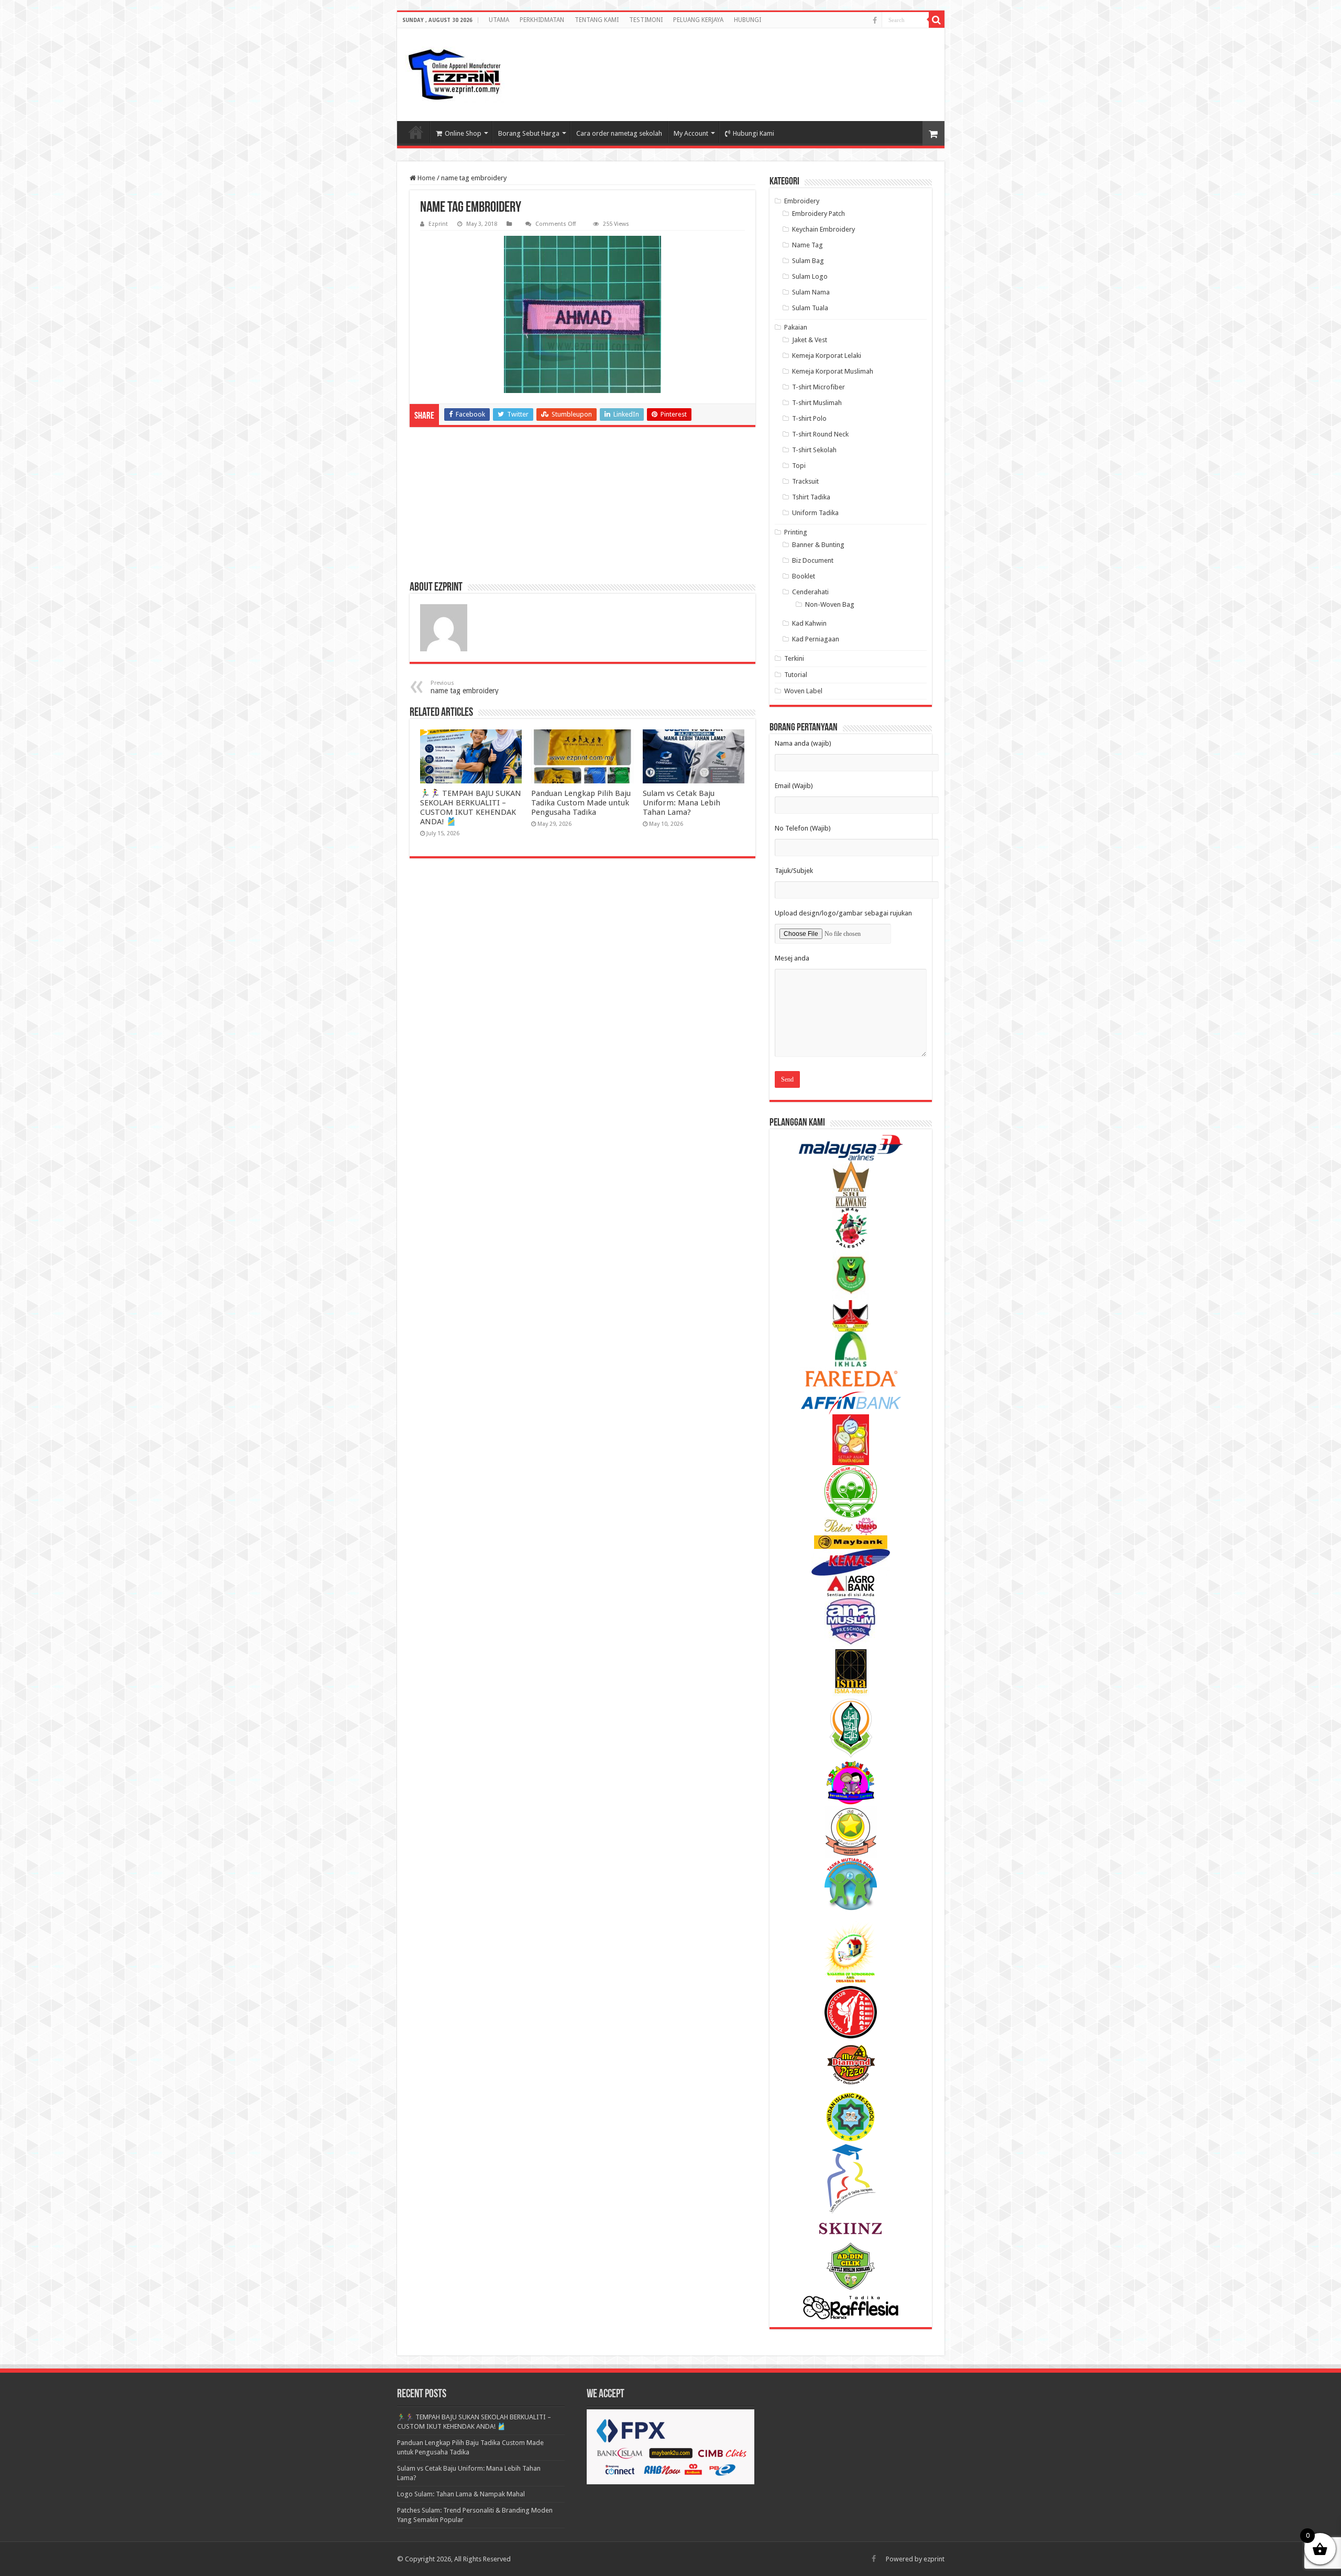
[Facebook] (875, 20)
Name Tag (807, 245)
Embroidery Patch (818, 214)
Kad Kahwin (809, 623)
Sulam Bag (808, 261)
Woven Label (803, 691)
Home (426, 178)
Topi (799, 466)
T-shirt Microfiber (818, 387)
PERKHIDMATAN (542, 20)
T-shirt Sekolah (814, 450)
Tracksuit (805, 481)
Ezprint (438, 224)
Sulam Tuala (810, 308)
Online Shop (463, 133)
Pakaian (796, 327)
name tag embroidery (465, 687)
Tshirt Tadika (811, 497)
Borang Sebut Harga (529, 133)
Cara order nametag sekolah (619, 133)
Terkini (794, 658)
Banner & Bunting (818, 545)
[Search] (937, 20)
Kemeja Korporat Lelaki (827, 356)
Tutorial (796, 675)
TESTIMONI (646, 20)
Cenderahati (810, 592)
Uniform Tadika (815, 513)
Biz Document (813, 560)
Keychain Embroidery (823, 229)
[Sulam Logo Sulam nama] (455, 75)
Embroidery (802, 201)
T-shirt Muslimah (817, 403)
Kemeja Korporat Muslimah (833, 371)
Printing (796, 532)
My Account (691, 133)
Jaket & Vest (810, 340)
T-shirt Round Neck (820, 434)
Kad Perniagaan (816, 639)
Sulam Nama (811, 292)
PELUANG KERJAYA (698, 20)
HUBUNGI (748, 20)
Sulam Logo (810, 276)
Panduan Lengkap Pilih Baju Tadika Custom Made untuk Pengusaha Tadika (581, 803)
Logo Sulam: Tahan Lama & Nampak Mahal (461, 2494)
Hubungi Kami (754, 133)
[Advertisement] (853, 65)
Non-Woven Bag (830, 604)
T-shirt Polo (809, 418)
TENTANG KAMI (597, 20)
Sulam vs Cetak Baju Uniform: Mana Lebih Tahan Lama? (682, 803)
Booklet (804, 576)
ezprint (934, 2559)
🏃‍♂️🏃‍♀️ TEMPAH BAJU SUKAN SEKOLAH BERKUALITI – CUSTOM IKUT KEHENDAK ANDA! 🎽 (471, 807)
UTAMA (499, 20)
